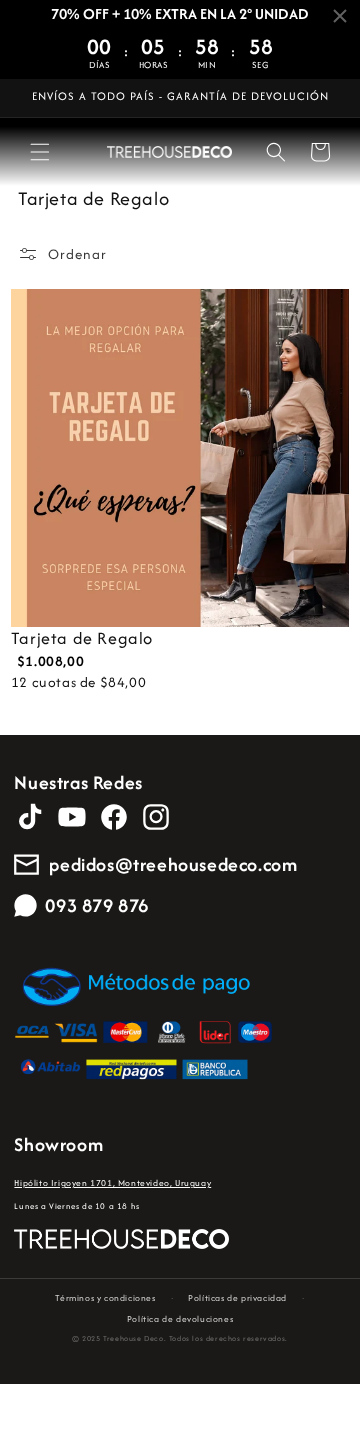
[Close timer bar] (340, 16)
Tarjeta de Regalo (82, 638)
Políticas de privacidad (237, 1297)
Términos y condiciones (105, 1297)
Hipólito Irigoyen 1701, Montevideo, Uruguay (112, 1182)
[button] (40, 152)
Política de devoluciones (180, 1318)
